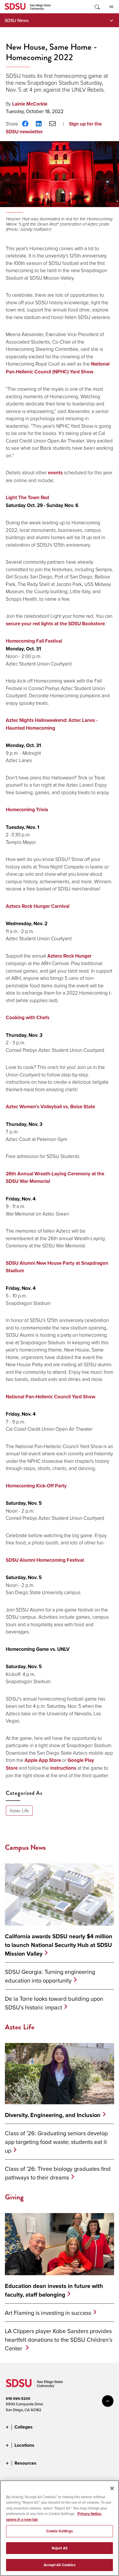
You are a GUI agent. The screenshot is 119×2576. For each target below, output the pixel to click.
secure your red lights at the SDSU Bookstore (55, 624)
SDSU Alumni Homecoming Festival (45, 1560)
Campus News (25, 1847)
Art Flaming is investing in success (48, 2313)
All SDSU (111, 7)
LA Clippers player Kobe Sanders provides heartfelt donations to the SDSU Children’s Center (59, 2340)
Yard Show (81, 372)
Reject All (59, 2548)
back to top (108, 2401)
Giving (14, 2197)
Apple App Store (43, 1760)
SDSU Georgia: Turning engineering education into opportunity (50, 1976)
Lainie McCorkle (30, 104)
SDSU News (17, 20)
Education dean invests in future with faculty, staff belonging (54, 2290)
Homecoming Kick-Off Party (36, 1486)
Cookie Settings (60, 2531)
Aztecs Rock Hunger (69, 956)
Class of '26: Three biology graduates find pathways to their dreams (58, 2173)
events (55, 473)
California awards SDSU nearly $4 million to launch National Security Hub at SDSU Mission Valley (59, 1945)
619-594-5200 (18, 2399)
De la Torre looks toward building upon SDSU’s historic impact (54, 2003)
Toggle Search (97, 7)
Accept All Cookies (59, 2565)
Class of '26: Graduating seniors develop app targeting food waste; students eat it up (56, 2142)
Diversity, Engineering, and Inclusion (53, 2115)
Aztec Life (19, 1811)
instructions (63, 1768)
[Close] (112, 2488)
